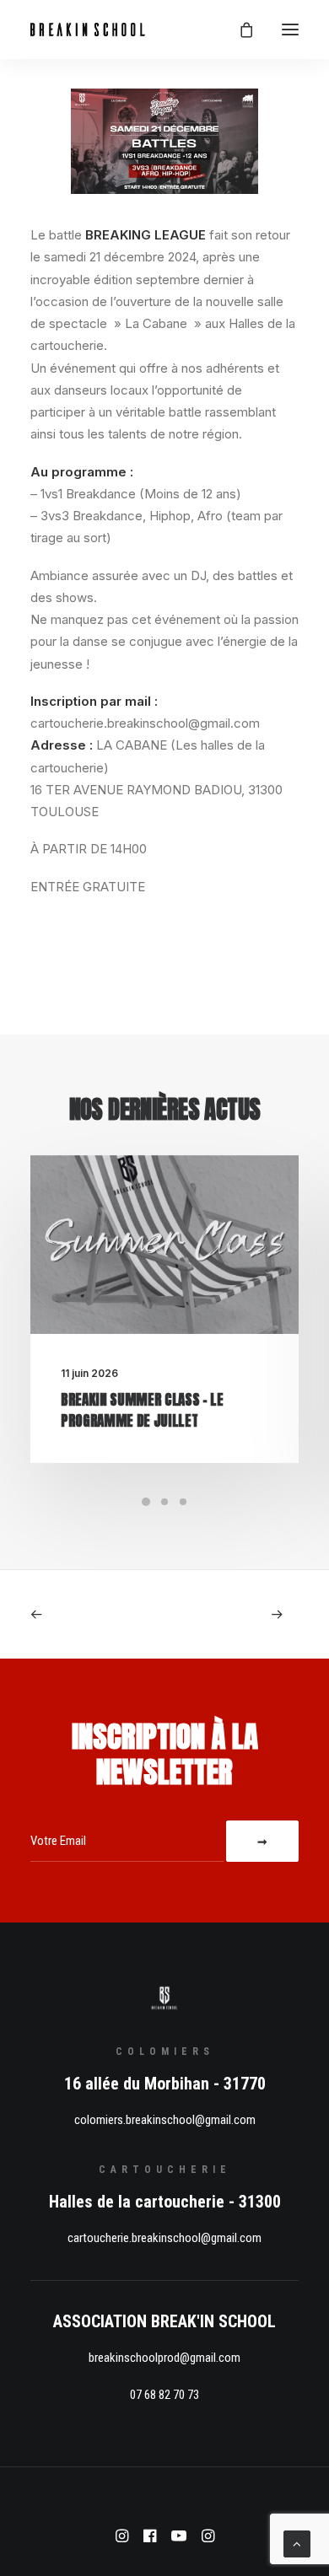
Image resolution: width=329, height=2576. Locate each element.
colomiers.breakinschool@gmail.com (165, 2120)
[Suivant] (245, 1614)
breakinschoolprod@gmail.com (164, 2358)
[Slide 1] (146, 1502)
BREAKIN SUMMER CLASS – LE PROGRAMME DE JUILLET (142, 1411)
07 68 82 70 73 (164, 2395)
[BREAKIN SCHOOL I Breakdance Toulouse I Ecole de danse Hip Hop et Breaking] (88, 30)
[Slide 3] (183, 1502)
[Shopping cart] (239, 30)
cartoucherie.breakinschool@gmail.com (164, 2238)
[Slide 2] (164, 1502)
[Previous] (84, 1614)
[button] (290, 30)
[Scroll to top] (297, 2543)
